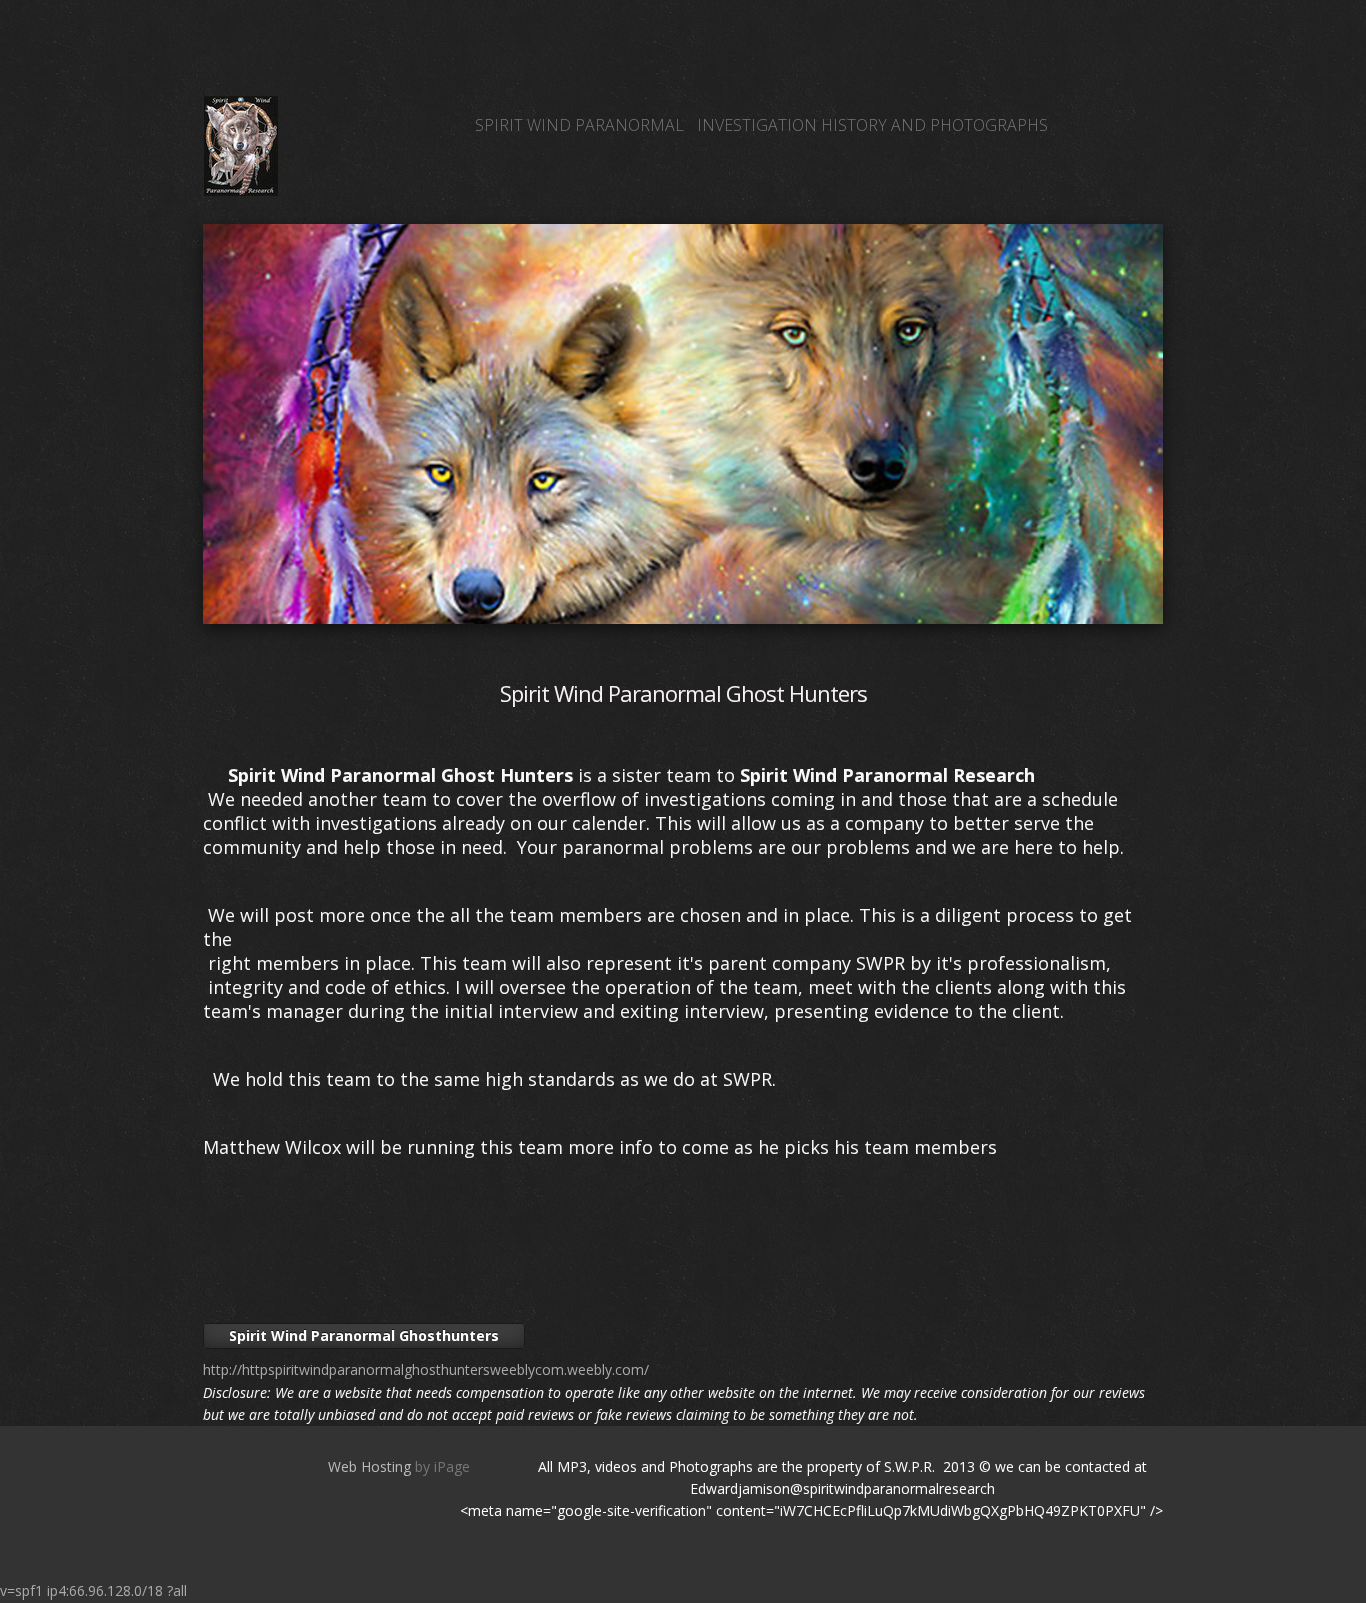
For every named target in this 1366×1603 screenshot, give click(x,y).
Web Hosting (369, 1466)
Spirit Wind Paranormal (579, 125)
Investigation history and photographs (872, 125)
